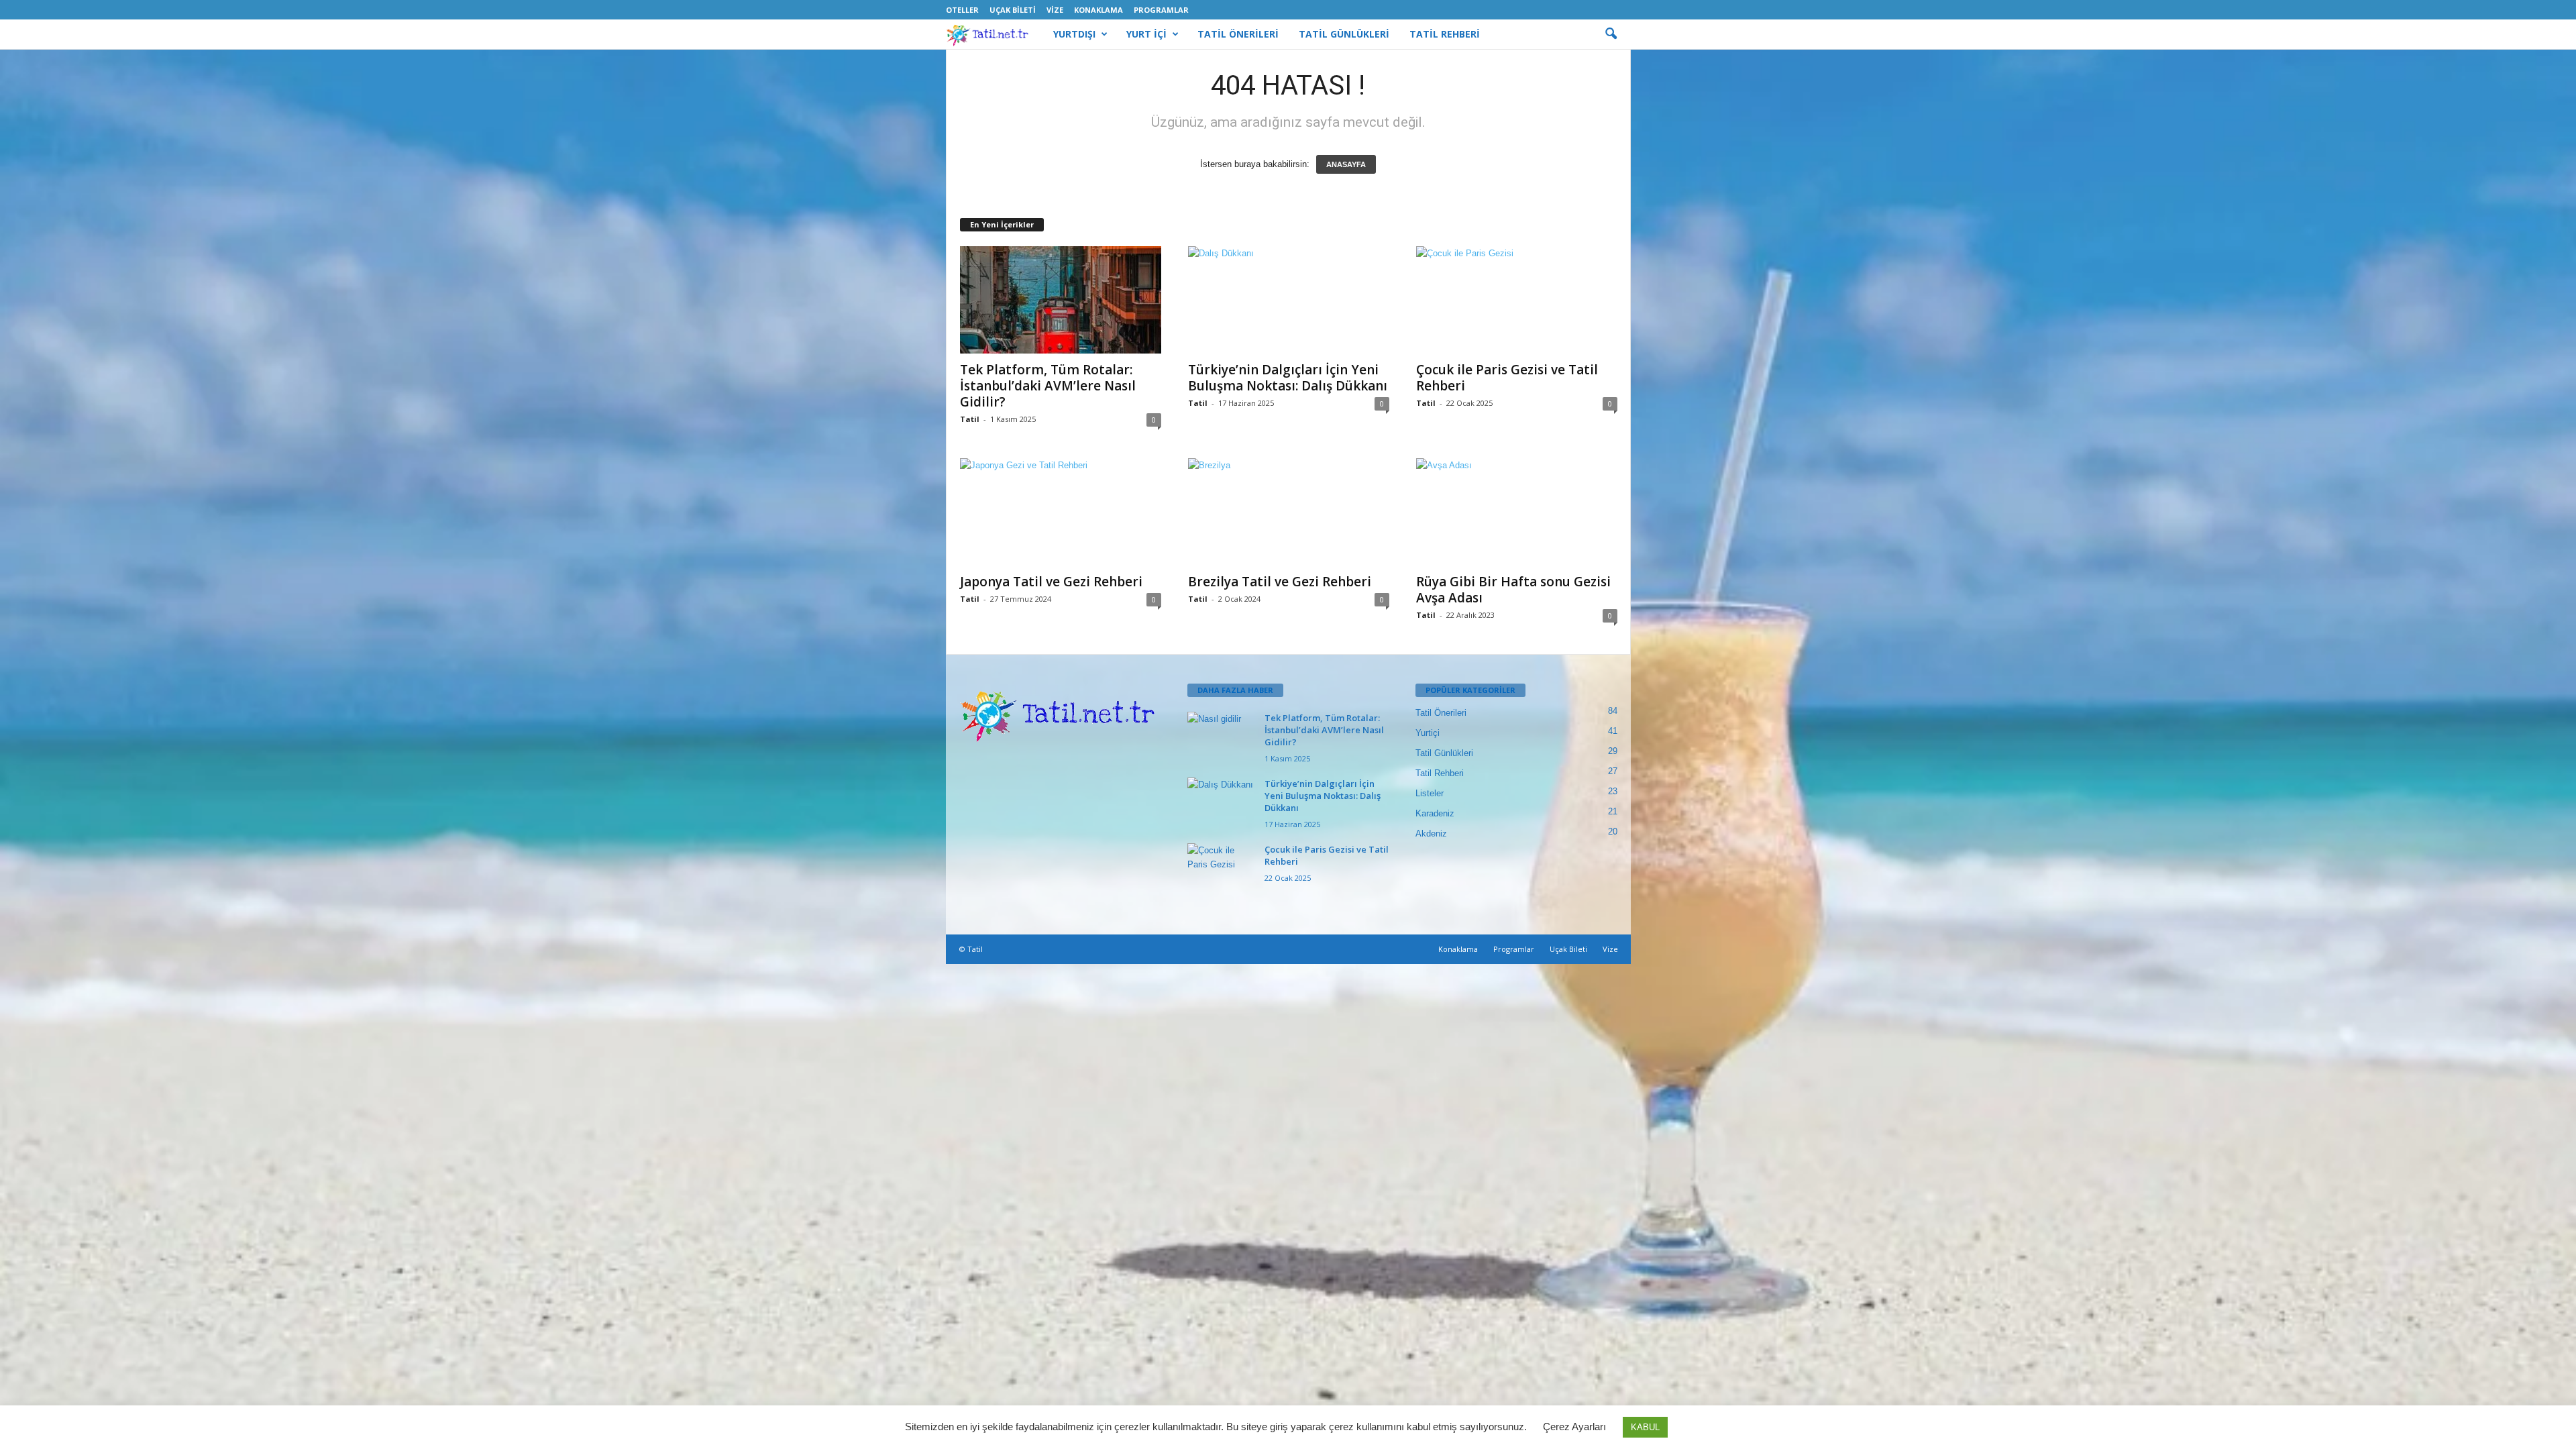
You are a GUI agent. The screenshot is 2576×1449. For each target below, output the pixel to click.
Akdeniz (1431, 834)
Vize (1055, 10)
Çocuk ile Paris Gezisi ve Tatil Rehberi (1507, 378)
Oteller (962, 10)
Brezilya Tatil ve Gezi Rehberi (1280, 582)
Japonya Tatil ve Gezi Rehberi (1051, 582)
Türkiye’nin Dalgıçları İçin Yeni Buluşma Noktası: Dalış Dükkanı (1288, 378)
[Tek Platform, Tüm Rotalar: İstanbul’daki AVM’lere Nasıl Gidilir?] (1061, 300)
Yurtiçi (1428, 733)
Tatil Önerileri (1441, 713)
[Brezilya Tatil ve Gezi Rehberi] (1289, 512)
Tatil (970, 419)
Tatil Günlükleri (1444, 753)
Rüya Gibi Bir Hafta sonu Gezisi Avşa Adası (1513, 590)
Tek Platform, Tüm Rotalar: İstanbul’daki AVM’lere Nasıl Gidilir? (1048, 386)
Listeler (1430, 793)
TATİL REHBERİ (1445, 34)
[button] (1611, 34)
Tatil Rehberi (1440, 773)
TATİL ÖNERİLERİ (1238, 34)
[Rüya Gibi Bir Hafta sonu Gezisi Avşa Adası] (1517, 512)
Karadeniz (1435, 813)
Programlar (1161, 10)
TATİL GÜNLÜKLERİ (1344, 34)
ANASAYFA (1346, 164)
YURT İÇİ (1146, 34)
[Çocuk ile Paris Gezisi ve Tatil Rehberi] (1517, 300)
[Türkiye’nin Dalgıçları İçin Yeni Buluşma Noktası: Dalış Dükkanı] (1289, 300)
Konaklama (1098, 10)
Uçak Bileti (1013, 10)
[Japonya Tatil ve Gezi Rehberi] (1061, 512)
